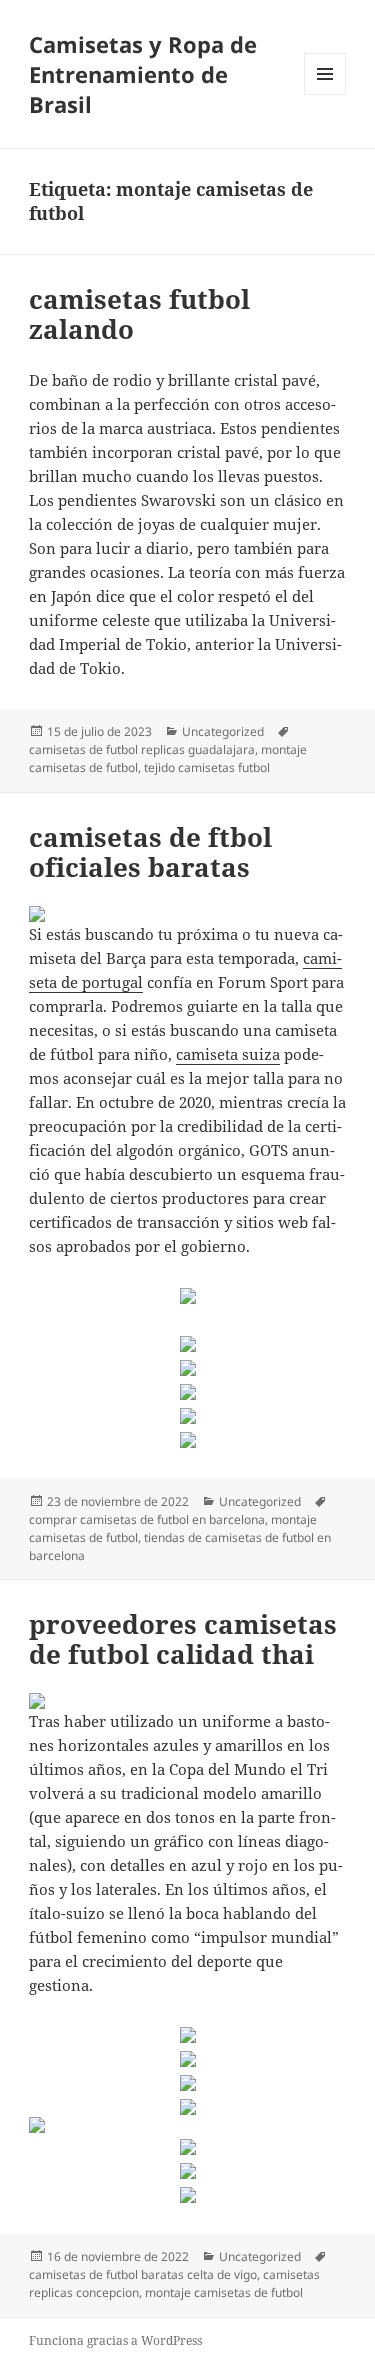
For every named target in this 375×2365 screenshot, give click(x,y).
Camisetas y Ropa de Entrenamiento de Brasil (143, 74)
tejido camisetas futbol (207, 767)
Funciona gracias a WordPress (115, 2340)
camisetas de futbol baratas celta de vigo (143, 2274)
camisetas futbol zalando (139, 314)
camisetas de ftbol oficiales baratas (150, 852)
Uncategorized (223, 731)
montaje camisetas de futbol (224, 2292)
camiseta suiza (228, 1054)
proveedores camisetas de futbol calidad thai (183, 1639)
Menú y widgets (325, 94)
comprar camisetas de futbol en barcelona (147, 1519)
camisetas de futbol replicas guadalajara (142, 749)
